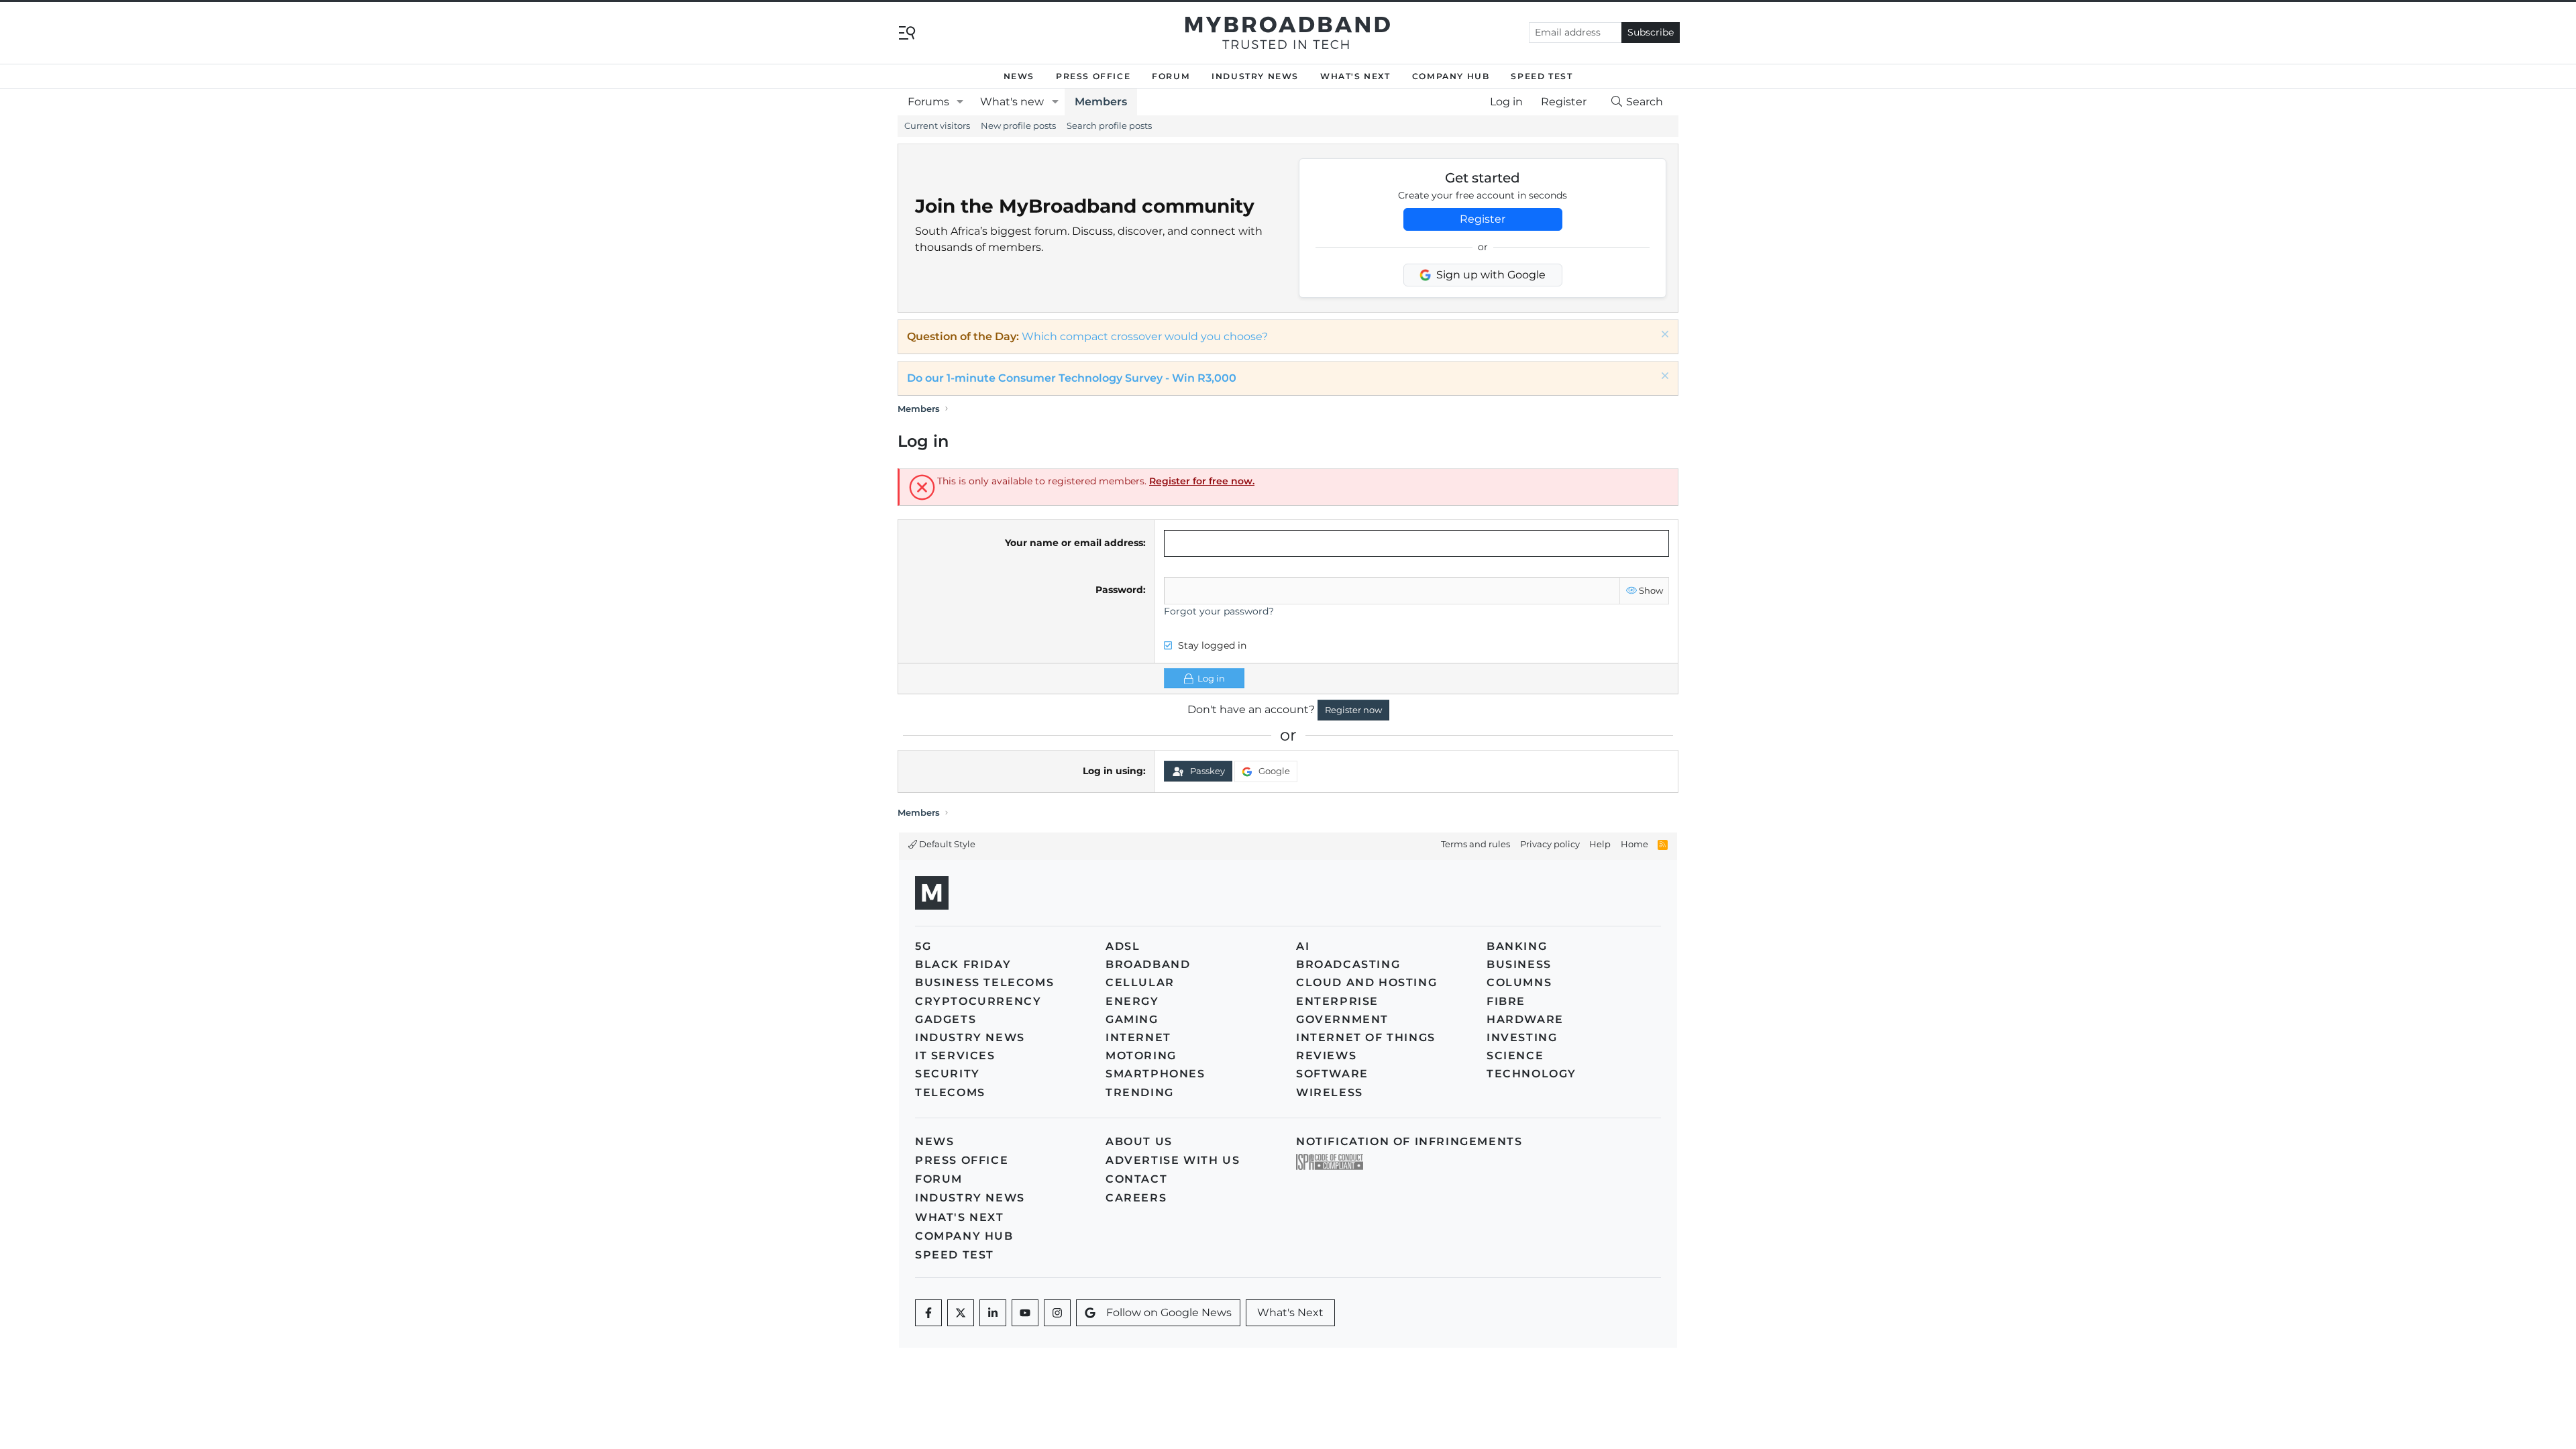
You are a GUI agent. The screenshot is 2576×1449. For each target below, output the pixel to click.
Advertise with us (1173, 1160)
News (1019, 76)
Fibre (1506, 1001)
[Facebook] (928, 1313)
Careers (1136, 1198)
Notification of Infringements (1409, 1141)
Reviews (1326, 1056)
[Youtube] (1025, 1313)
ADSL (1123, 946)
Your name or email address (1074, 543)
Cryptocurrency (978, 1001)
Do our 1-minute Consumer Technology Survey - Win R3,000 (1072, 378)
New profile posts (1018, 125)
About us (1139, 1141)
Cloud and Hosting (1366, 982)
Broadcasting (1348, 964)
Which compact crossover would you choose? (1145, 336)
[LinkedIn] (993, 1313)
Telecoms (950, 1092)
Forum (1171, 76)
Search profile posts (1109, 125)
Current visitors (937, 125)
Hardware (1525, 1019)
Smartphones (1156, 1074)
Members (1101, 102)
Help (1600, 844)
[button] (960, 102)
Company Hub (1451, 76)
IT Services (955, 1056)
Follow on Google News (1169, 1312)
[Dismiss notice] (1663, 336)
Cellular (1140, 982)
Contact (1136, 1179)
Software (1332, 1074)
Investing (1522, 1037)
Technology (1532, 1074)
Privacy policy (1550, 844)
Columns (1519, 982)
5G (923, 946)
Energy (1132, 1001)
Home (1634, 844)
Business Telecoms (984, 982)
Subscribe (1651, 32)
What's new (1012, 102)
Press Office (1093, 76)
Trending (1140, 1092)
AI (1303, 946)
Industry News (1255, 76)
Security (948, 1074)
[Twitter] (961, 1313)
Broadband (1148, 964)
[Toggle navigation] (907, 32)
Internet (1138, 1037)
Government (1342, 1019)
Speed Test (1542, 76)
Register (1483, 219)
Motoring (1141, 1056)
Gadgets (946, 1019)
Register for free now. (1202, 481)
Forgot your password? (1219, 611)
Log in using (1113, 771)
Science (1515, 1056)
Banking (1517, 946)
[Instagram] (1057, 1313)
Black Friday (963, 964)
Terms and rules (1475, 844)
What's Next (1355, 76)
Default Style (946, 844)
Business (1519, 964)
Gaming (1132, 1019)
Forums (928, 102)
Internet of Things (1366, 1037)
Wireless (1330, 1092)
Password (1119, 590)
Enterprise (1337, 1001)
